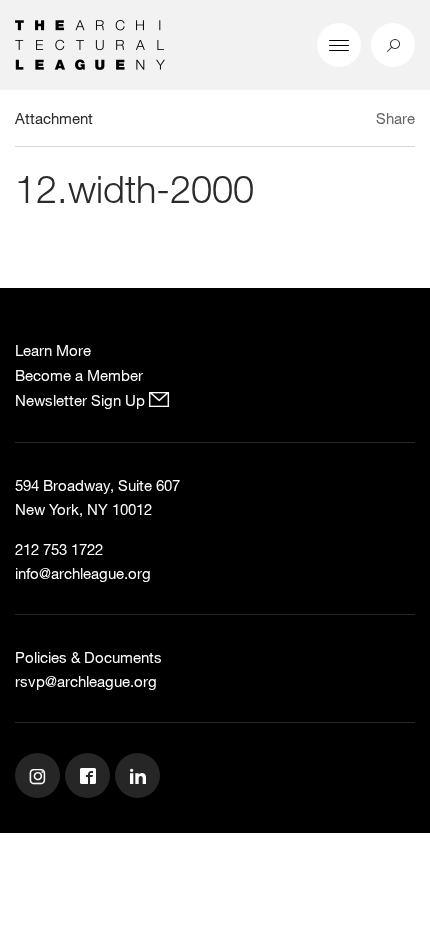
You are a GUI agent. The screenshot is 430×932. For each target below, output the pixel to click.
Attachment (54, 118)
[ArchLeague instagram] (40, 778)
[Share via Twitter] (336, 121)
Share (395, 118)
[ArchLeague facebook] (90, 778)
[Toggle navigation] (339, 45)
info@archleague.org (83, 573)
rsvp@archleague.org (86, 681)
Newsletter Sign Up (82, 400)
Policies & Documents (88, 657)
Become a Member (79, 375)
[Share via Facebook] (358, 121)
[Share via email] (305, 121)
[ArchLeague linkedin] (140, 778)
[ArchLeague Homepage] (90, 43)
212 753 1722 (59, 549)
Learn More (53, 350)
